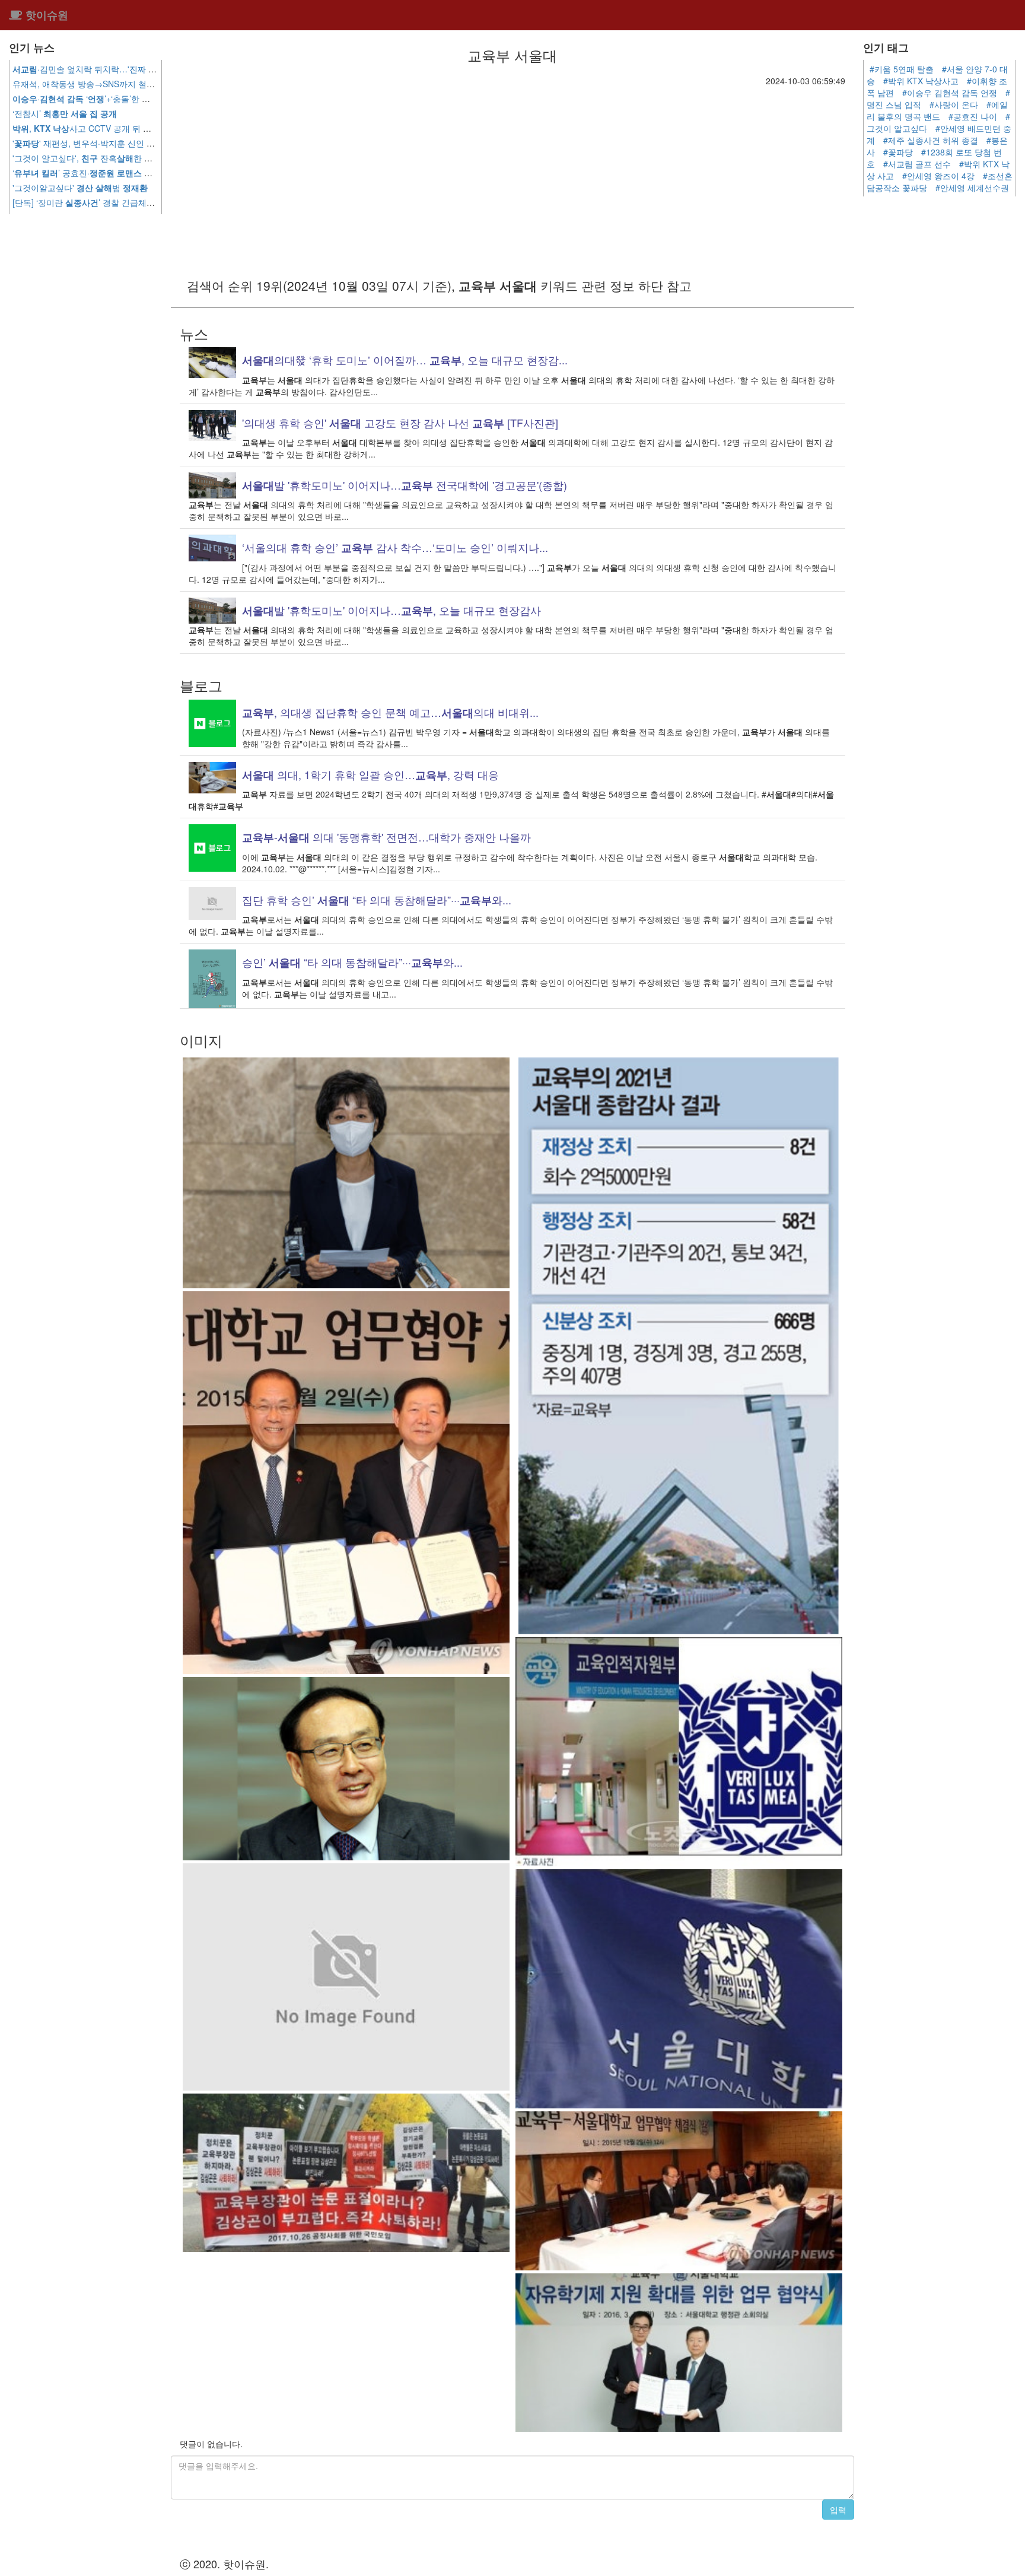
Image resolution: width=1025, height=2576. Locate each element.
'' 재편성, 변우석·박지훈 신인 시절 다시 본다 (107, 143)
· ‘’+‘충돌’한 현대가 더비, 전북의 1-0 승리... (134, 99)
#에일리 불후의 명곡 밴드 (937, 110)
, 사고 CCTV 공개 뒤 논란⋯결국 (108, 128)
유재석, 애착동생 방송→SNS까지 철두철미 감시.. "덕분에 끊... (150, 84)
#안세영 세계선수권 (972, 188)
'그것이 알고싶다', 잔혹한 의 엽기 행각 (114, 158)
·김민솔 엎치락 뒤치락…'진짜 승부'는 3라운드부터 (118, 69)
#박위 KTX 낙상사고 (921, 81)
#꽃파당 (898, 152)
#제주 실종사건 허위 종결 (931, 140)
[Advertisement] (512, 176)
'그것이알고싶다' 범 (80, 188)
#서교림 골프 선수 (917, 164)
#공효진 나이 (973, 116)
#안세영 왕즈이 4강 (938, 176)
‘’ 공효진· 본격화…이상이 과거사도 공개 (135, 173)
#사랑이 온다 (954, 104)
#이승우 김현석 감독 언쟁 (950, 93)
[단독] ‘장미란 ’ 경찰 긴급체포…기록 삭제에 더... (138, 202)
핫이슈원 (45, 15)
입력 (838, 2510)
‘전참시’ (65, 113)
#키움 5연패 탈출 (902, 69)
